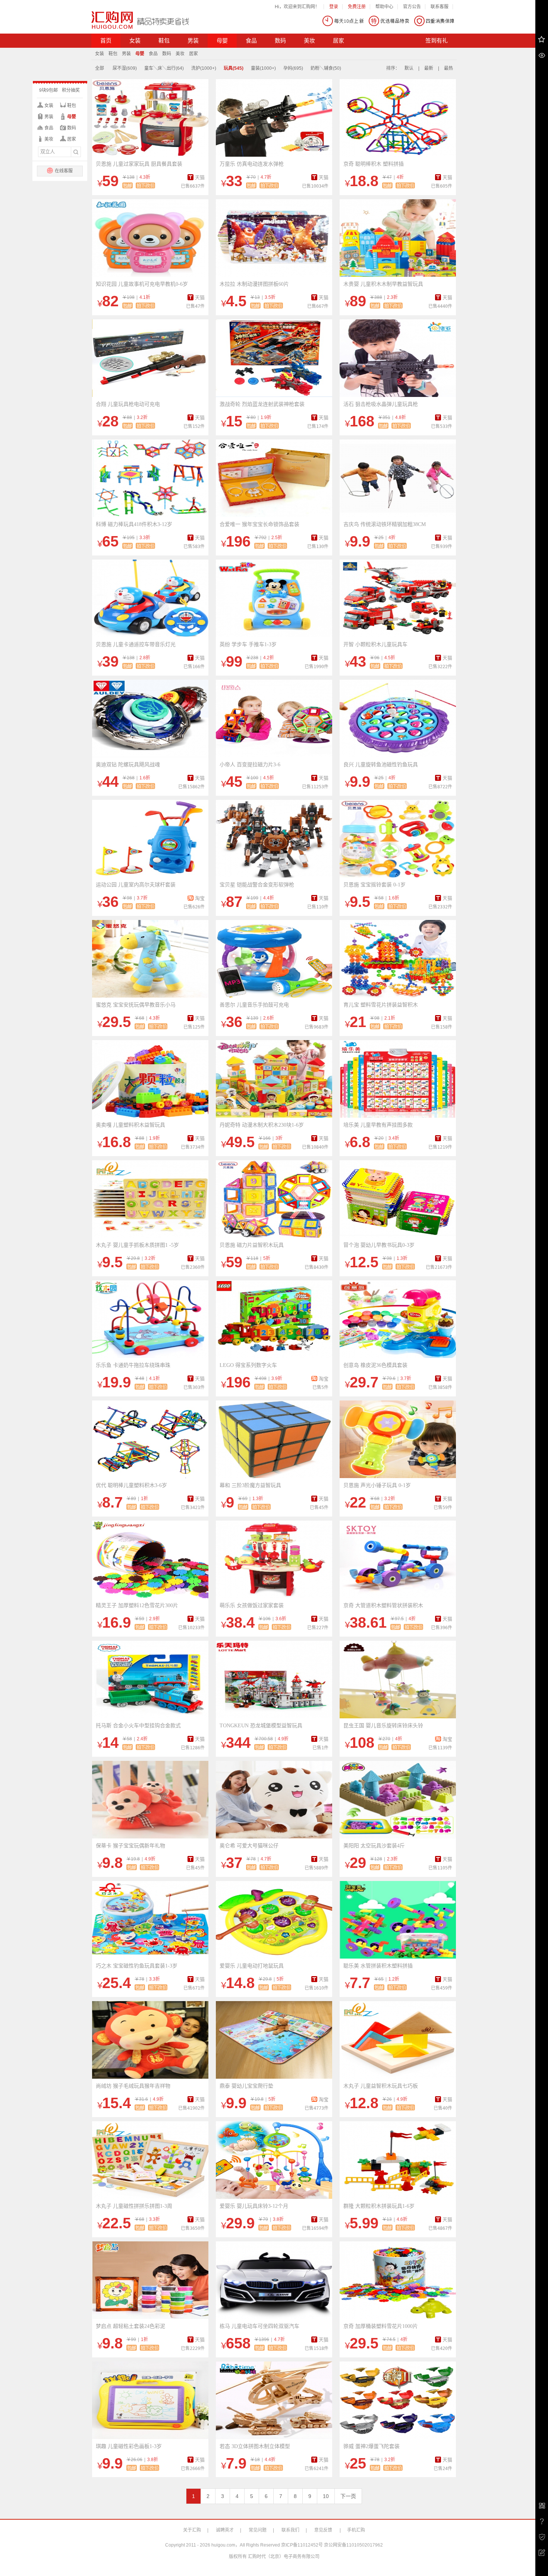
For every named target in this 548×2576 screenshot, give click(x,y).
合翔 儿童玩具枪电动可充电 (128, 404)
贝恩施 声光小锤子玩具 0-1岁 (377, 1485)
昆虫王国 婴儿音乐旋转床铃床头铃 (383, 1726)
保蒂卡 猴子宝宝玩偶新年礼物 (130, 1846)
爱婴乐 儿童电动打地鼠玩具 (252, 1966)
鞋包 (164, 41)
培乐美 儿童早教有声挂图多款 (378, 1125)
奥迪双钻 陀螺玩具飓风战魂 (128, 765)
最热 (448, 68)
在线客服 (63, 171)
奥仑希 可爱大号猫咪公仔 (249, 1846)
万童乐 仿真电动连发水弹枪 (252, 164)
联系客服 (440, 7)
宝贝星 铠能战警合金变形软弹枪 (257, 885)
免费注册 (357, 7)
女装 (135, 41)
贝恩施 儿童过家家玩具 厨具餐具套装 (139, 164)
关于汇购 (192, 2530)
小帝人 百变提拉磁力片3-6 (250, 765)
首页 (106, 41)
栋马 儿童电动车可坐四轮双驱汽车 (259, 2326)
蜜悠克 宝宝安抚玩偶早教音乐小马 (136, 1005)
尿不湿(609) (125, 68)
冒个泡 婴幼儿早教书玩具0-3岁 (379, 1245)
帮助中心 (384, 7)
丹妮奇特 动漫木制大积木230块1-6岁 (262, 1125)
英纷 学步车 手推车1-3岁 (248, 644)
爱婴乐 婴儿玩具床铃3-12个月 (254, 2206)
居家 (338, 41)
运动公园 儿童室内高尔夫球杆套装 (136, 885)
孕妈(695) (293, 68)
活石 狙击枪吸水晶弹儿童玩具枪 (381, 404)
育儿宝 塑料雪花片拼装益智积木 (381, 1005)
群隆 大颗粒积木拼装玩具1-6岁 (379, 2206)
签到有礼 (437, 41)
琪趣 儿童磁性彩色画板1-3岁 (129, 2446)
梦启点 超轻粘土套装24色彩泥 (130, 2326)
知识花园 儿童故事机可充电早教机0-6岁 (142, 284)
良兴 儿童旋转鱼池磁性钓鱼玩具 (381, 765)
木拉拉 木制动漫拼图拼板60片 (254, 284)
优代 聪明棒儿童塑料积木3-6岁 (131, 1485)
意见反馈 (323, 2530)
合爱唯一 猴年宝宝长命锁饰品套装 (259, 524)
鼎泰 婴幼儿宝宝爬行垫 (246, 2086)
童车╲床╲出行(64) (164, 68)
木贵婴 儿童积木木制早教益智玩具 (383, 284)
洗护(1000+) (204, 68)
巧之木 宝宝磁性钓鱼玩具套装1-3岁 (137, 1966)
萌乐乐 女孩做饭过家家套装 (252, 1605)
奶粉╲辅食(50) (326, 68)
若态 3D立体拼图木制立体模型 (255, 2446)
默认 (409, 68)
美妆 (309, 41)
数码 (280, 41)
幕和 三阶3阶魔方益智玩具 (250, 1485)
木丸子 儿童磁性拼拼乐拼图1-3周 (134, 2206)
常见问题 (258, 2530)
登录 (334, 7)
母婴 (222, 41)
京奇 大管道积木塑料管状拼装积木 (383, 1605)
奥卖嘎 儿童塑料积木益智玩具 (130, 1125)
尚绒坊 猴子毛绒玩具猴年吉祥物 (133, 2086)
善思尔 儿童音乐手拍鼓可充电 (254, 1005)
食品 (251, 41)
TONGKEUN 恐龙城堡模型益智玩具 (261, 1726)
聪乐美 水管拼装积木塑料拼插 (378, 1966)
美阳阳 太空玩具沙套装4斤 (374, 1846)
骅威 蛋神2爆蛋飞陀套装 (371, 2446)
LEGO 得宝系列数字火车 (248, 1365)
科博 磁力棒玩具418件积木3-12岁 (134, 524)
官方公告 (412, 7)
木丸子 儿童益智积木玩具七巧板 (381, 2086)
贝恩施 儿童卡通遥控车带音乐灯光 (136, 644)
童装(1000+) (263, 68)
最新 (429, 68)
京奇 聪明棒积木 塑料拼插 (374, 164)
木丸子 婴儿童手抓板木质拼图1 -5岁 (137, 1245)
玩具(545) (234, 68)
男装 (193, 41)
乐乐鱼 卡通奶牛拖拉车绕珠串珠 (133, 1365)
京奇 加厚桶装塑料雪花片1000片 (381, 2326)
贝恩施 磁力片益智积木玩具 (252, 1245)
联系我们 (290, 2530)
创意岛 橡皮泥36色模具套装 (375, 1365)
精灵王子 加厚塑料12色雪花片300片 (137, 1605)
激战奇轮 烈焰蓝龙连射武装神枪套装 (262, 404)
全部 (100, 68)
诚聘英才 (225, 2530)
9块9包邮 (48, 90)
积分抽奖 (71, 90)
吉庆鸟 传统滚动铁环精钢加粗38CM (385, 524)
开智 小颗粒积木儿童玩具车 (375, 644)
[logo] (140, 20)
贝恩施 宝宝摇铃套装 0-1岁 (374, 885)
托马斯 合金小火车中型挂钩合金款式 (138, 1726)
